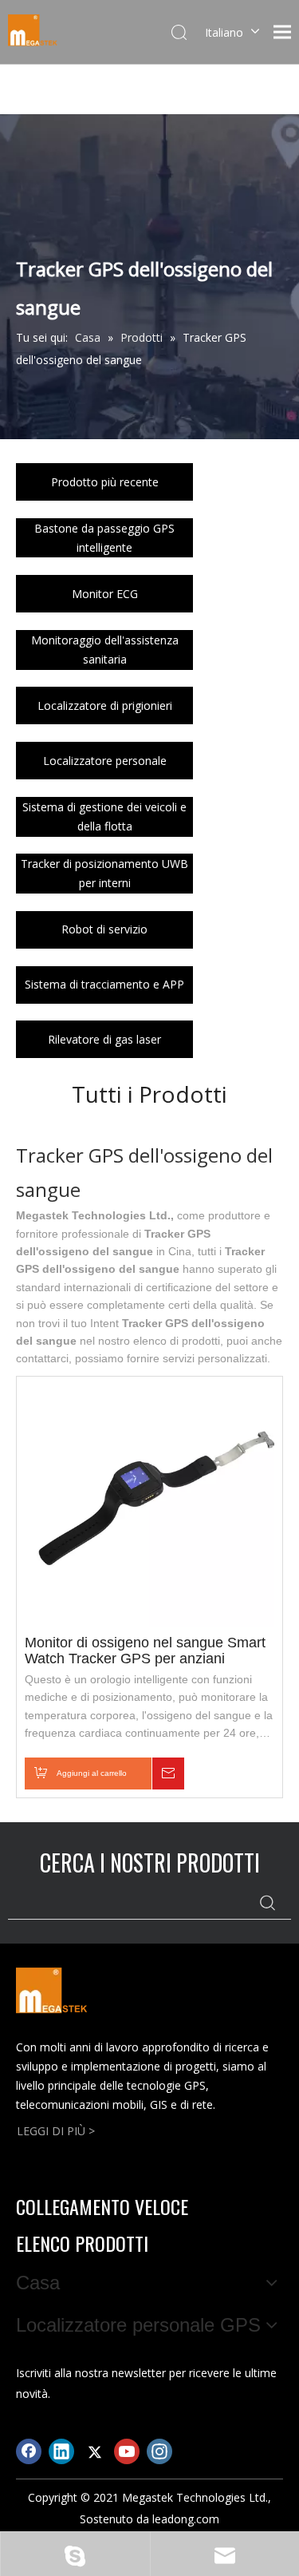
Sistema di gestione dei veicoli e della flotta (104, 816)
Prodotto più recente (105, 482)
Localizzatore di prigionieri (105, 705)
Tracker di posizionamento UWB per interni (104, 873)
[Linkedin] (61, 2451)
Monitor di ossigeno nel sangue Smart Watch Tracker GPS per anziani (145, 1651)
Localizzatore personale (105, 761)
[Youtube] (127, 2451)
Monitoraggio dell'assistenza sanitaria (105, 650)
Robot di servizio (104, 929)
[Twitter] (94, 2451)
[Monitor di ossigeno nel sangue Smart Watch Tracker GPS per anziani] (149, 1500)
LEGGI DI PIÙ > (56, 2131)
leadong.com (186, 2519)
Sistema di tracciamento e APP (104, 984)
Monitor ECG (105, 594)
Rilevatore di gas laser (104, 1039)
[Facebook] (29, 2451)
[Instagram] (159, 2451)
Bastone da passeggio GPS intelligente (104, 538)
